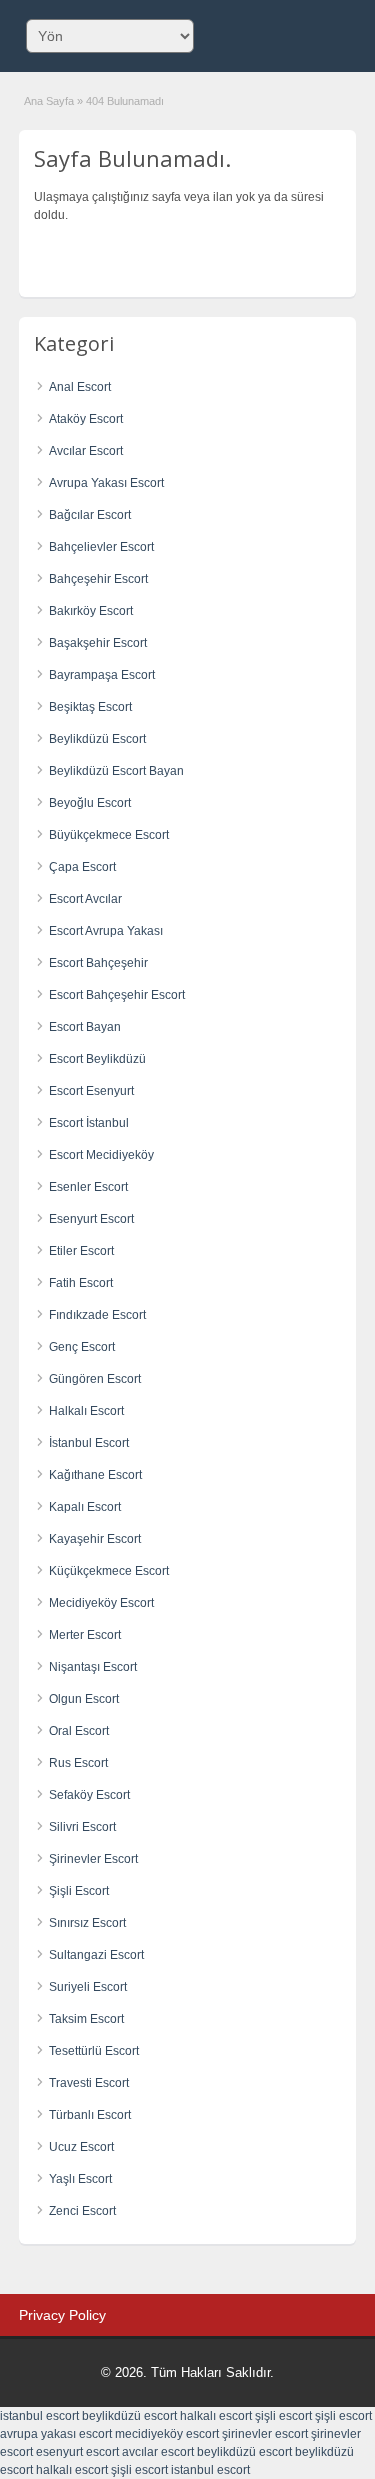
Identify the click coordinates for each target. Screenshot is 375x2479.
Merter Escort (85, 1635)
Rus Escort (78, 1763)
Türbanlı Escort (90, 2115)
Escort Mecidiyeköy (101, 1155)
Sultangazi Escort (96, 1955)
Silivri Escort (82, 1827)
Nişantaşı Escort (93, 1667)
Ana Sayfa (49, 101)
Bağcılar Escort (90, 515)
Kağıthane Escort (95, 1475)
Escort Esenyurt (91, 1091)
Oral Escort (79, 1731)
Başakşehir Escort (98, 643)
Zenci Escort (82, 2211)
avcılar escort (158, 2452)
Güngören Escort (95, 1379)
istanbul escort (39, 2416)
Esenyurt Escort (91, 1219)
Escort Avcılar (85, 899)
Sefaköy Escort (89, 1795)
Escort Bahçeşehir (98, 963)
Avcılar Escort (86, 451)
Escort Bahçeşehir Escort (117, 995)
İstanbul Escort (89, 1443)
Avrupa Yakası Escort (106, 483)
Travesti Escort (89, 2083)
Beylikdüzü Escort (97, 739)
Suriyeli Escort (88, 1987)
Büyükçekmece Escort (109, 835)
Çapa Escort (82, 867)
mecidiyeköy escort (167, 2434)
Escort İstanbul (89, 1123)
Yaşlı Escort (80, 2179)
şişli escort (283, 2416)
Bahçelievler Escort (101, 547)
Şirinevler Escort (93, 1859)
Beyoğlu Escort (90, 803)
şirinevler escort (265, 2434)
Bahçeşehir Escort (98, 579)
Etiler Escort (81, 1251)
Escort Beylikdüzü (97, 1059)
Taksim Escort (86, 2019)
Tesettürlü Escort (94, 2051)
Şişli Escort (79, 1891)
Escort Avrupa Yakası (106, 931)
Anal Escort (80, 387)
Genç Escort (82, 1347)
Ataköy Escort (86, 419)
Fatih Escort (81, 1283)
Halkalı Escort (86, 1411)
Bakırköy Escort (91, 611)
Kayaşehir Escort (95, 1539)
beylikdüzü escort (129, 2416)
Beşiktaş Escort (90, 707)
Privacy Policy (62, 2315)
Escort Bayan (85, 1027)
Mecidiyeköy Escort (101, 1603)
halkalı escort (216, 2416)
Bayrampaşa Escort (102, 675)
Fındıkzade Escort (97, 1315)
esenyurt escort (77, 2452)
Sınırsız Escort (87, 1923)
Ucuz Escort (81, 2147)
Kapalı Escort (85, 1507)
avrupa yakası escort (56, 2434)
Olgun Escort (84, 1699)
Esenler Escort (88, 1187)
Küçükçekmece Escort (109, 1571)
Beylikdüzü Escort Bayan (116, 771)
